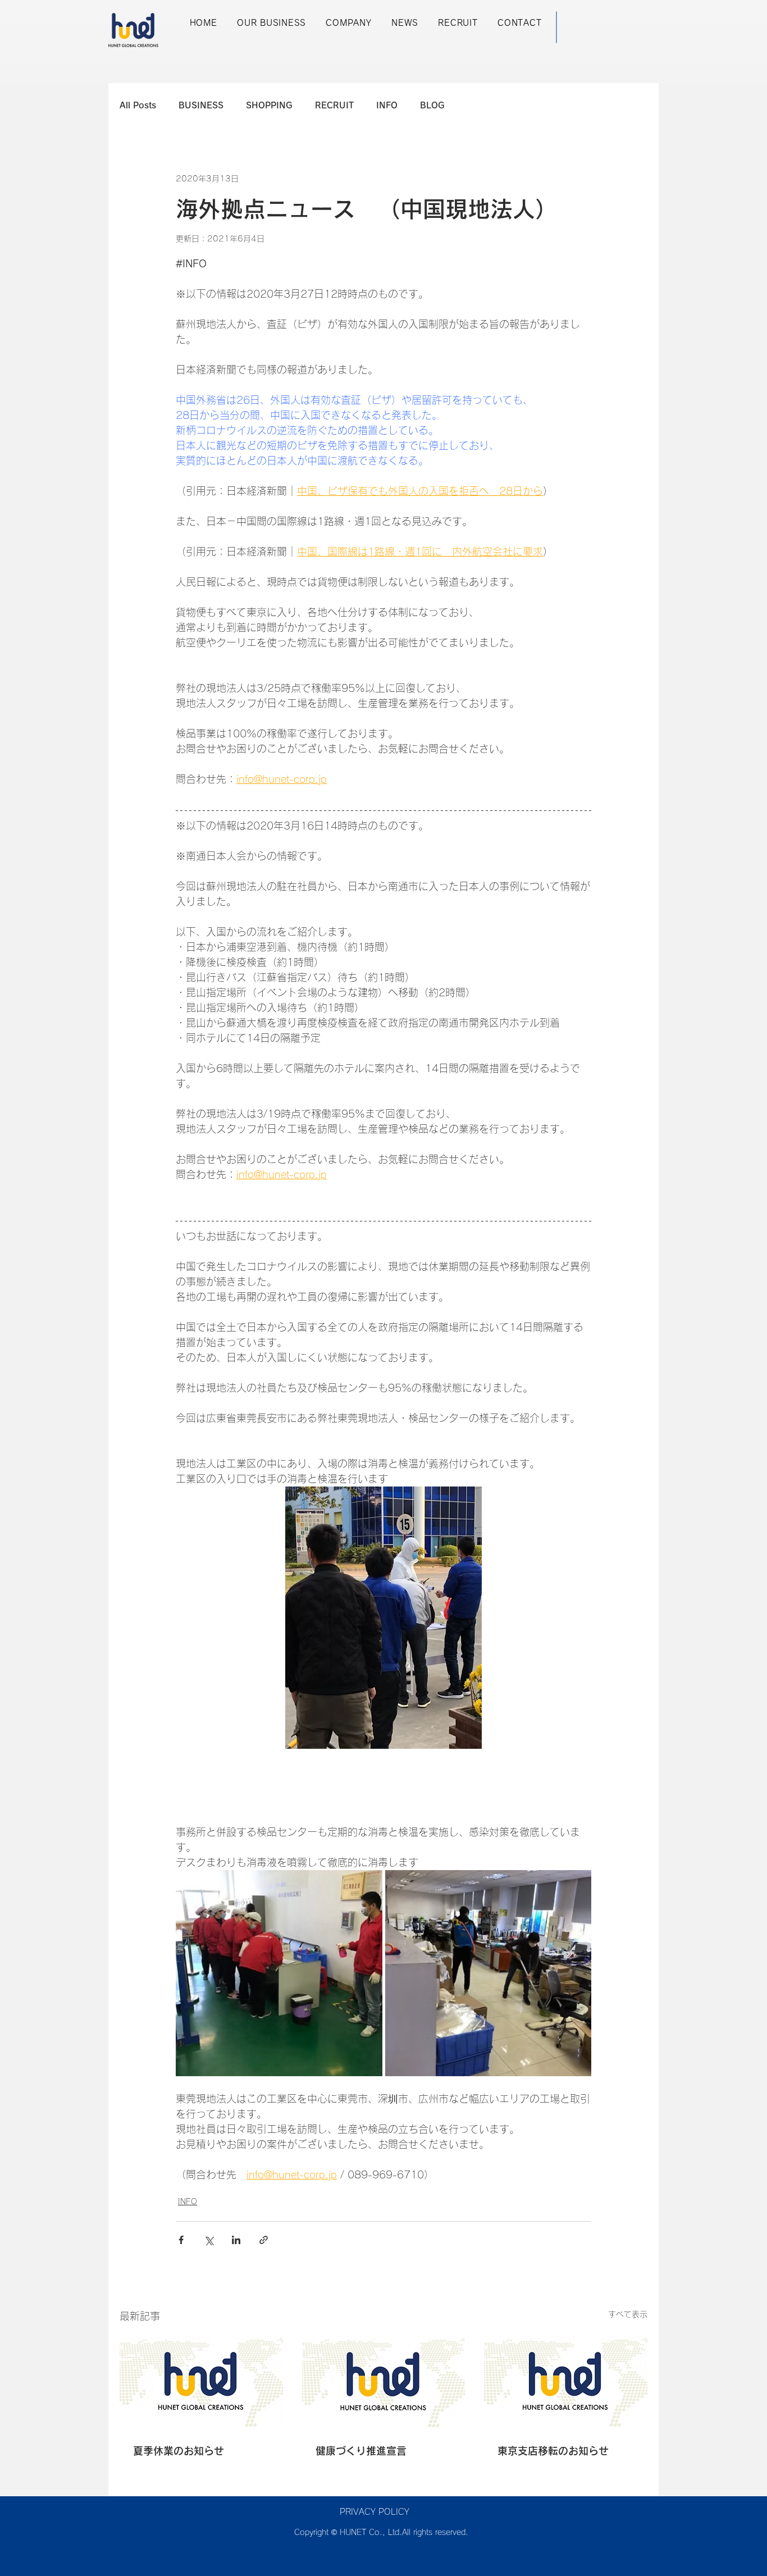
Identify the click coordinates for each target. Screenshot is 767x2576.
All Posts (138, 105)
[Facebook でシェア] (181, 2240)
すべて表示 (628, 2314)
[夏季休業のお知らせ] (201, 2381)
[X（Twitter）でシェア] (209, 2240)
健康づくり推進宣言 (361, 2451)
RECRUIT (334, 105)
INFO (387, 105)
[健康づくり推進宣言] (384, 2381)
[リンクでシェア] (264, 2240)
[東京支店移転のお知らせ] (566, 2381)
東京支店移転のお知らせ (553, 2451)
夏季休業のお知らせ (179, 2451)
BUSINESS (201, 105)
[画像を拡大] (279, 1973)
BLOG (432, 105)
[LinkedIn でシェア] (236, 2240)
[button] (271, 23)
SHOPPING (269, 105)
